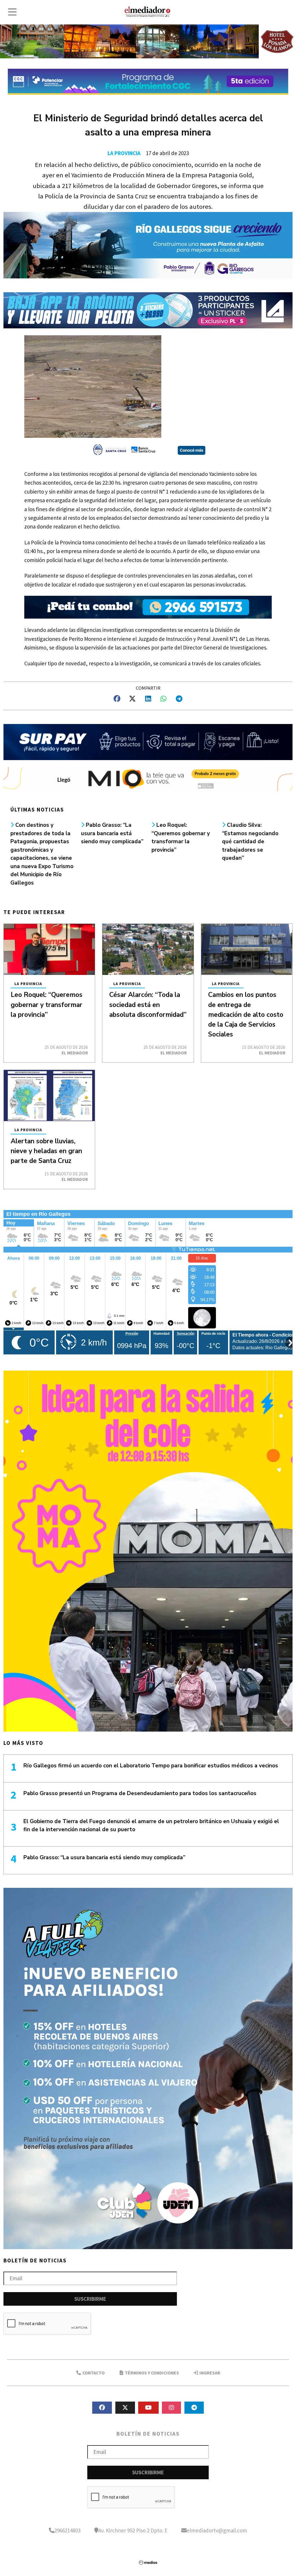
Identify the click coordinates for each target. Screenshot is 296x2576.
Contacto (93, 2373)
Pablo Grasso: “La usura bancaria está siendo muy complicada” (112, 833)
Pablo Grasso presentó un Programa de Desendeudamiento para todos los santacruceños (140, 1793)
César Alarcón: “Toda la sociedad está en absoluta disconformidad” (148, 1005)
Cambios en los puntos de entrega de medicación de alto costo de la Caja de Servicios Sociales (246, 1015)
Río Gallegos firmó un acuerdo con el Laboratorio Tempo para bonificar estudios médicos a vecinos (151, 1766)
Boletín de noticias (35, 2260)
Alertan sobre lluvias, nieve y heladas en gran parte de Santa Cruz (46, 1151)
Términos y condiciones (151, 2373)
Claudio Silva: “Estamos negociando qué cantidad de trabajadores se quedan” (250, 842)
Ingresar (209, 2373)
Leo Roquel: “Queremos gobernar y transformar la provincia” (47, 1005)
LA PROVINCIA (124, 153)
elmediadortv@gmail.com (217, 2530)
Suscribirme (90, 2299)
